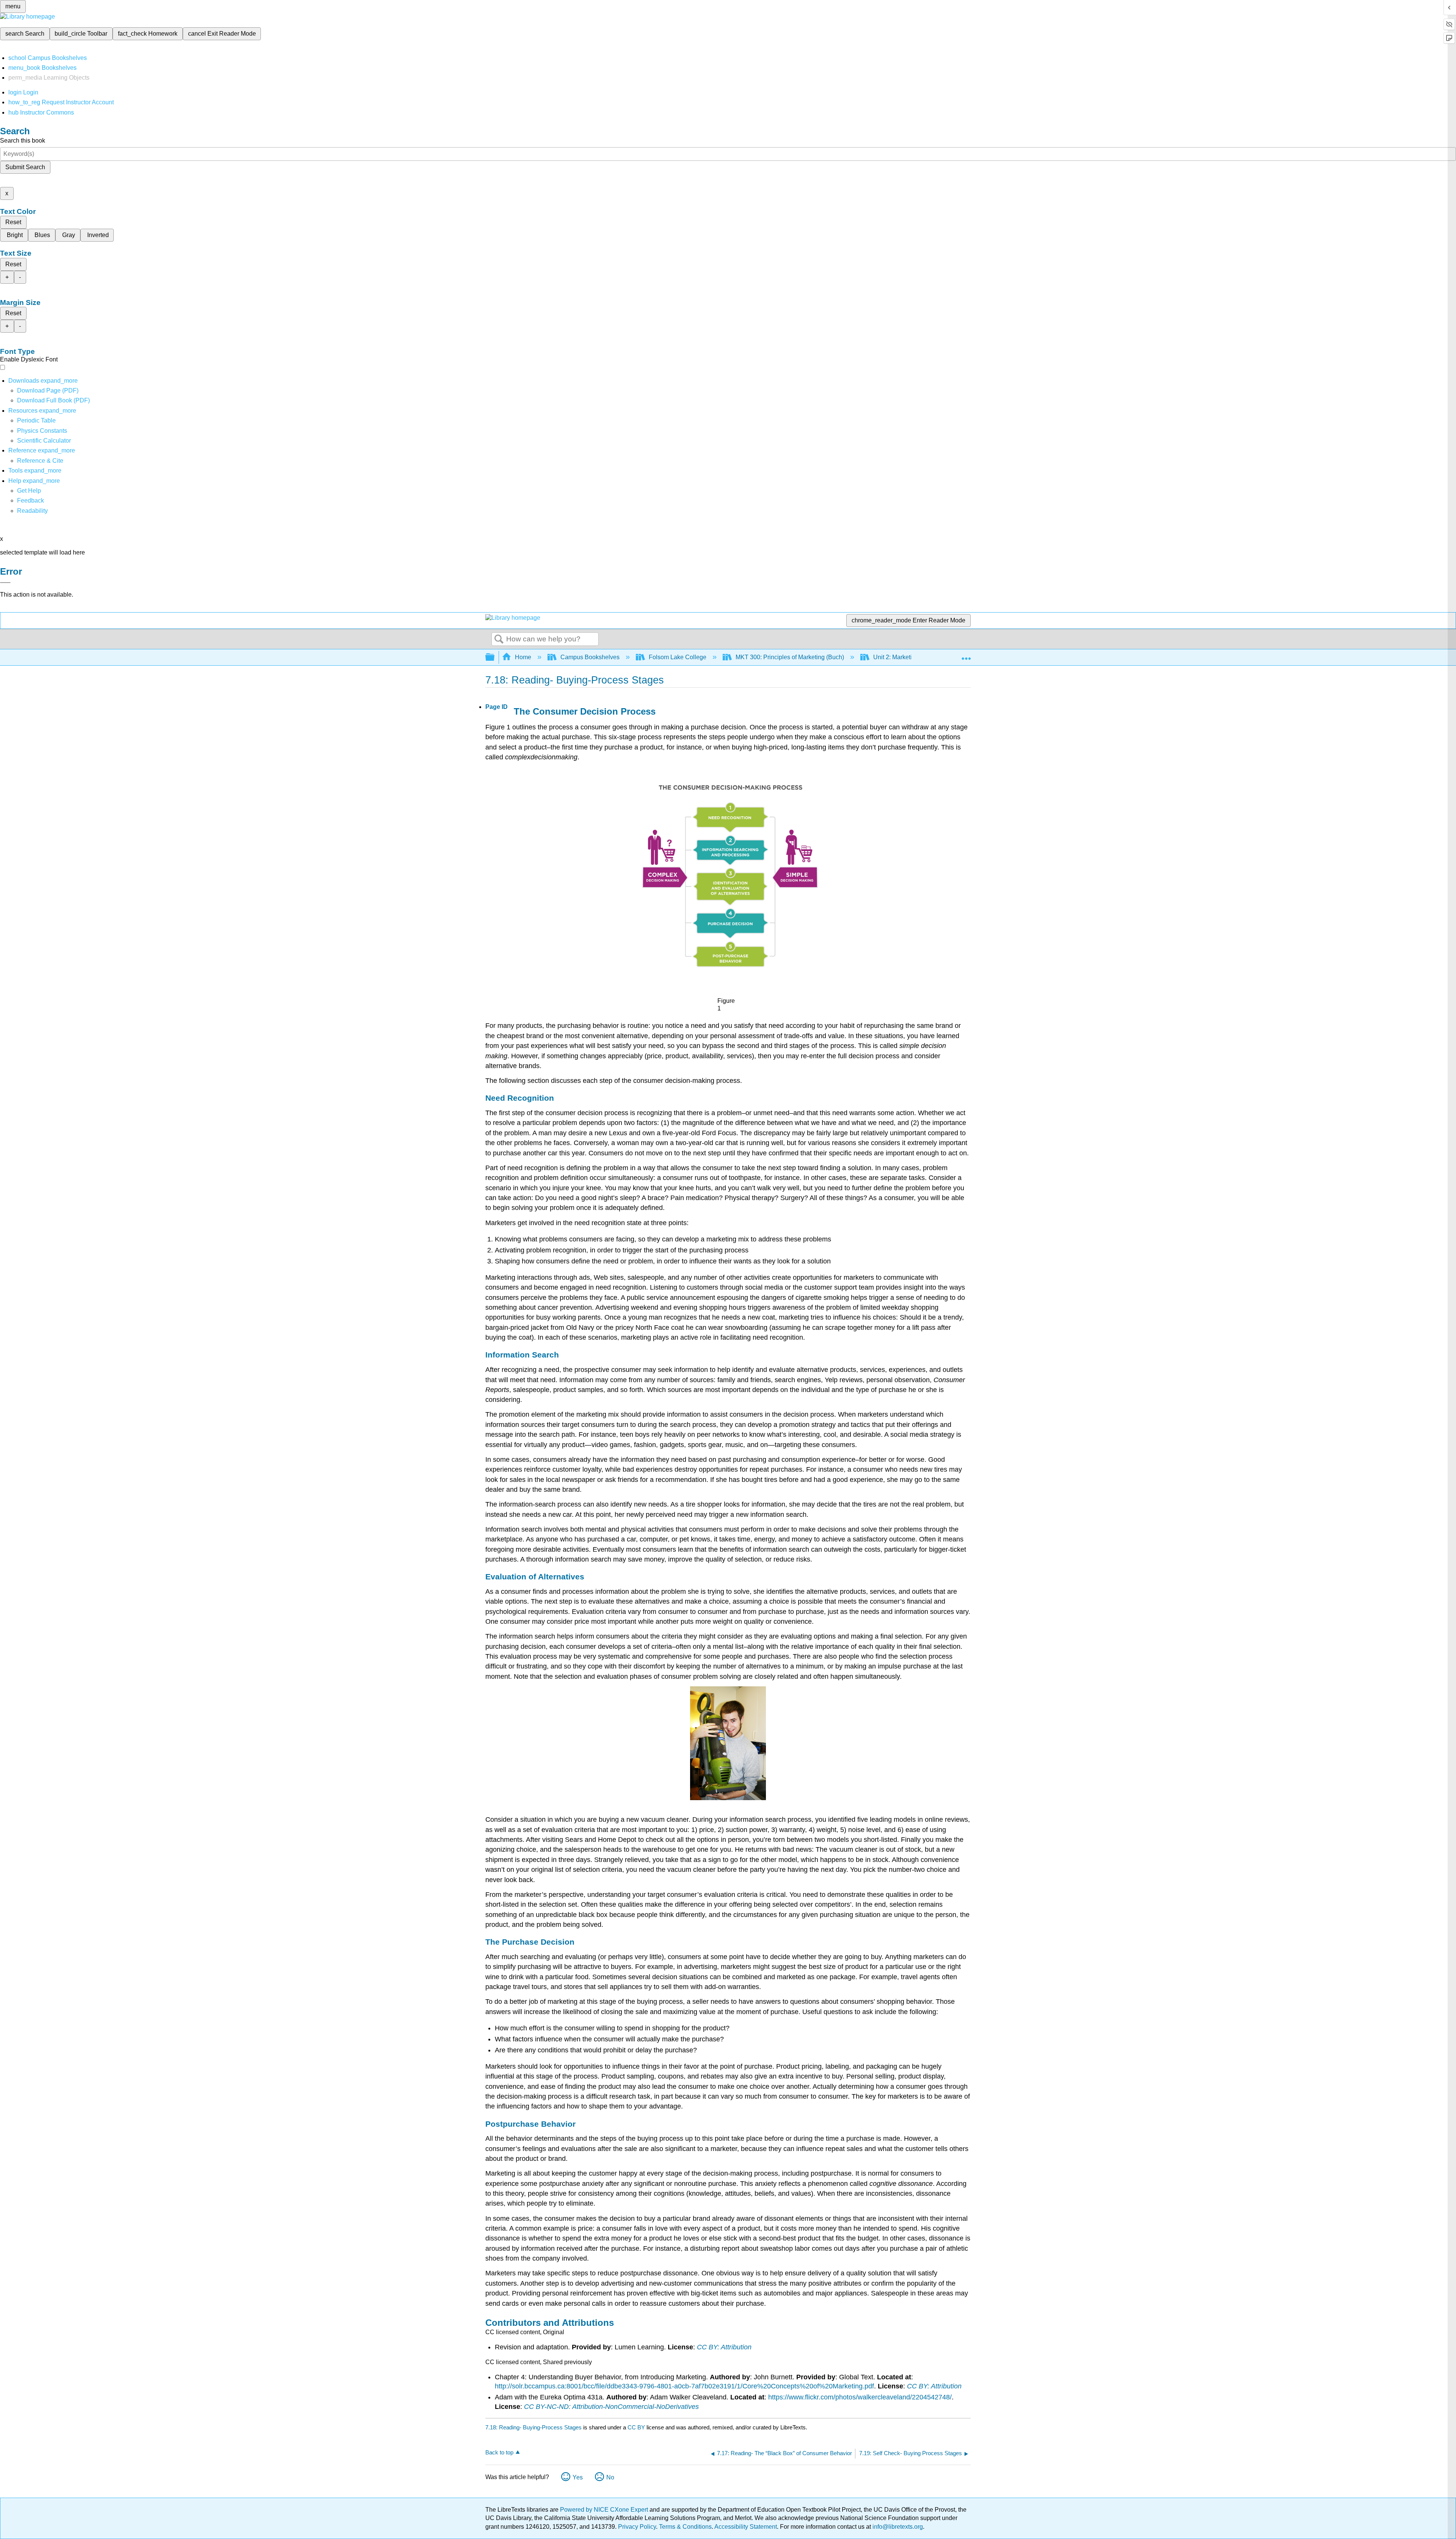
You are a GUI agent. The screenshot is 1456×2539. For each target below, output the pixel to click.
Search (499, 639)
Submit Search (25, 167)
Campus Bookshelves (590, 657)
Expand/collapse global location (966, 655)
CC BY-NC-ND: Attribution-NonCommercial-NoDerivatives (611, 2407)
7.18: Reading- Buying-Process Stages (533, 2427)
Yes (578, 2477)
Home (523, 657)
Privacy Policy (637, 2527)
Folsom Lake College (678, 657)
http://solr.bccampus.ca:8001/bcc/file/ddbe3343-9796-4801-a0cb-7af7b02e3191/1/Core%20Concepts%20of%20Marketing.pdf (684, 2386)
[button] (31, 500)
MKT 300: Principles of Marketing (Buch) (790, 657)
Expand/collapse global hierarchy (495, 658)
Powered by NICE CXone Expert (605, 2510)
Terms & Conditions (685, 2527)
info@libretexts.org (897, 2527)
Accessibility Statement (746, 2527)
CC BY (637, 2427)
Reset (13, 222)
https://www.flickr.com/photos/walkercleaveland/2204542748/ (860, 2397)
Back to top (499, 2452)
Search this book (23, 141)
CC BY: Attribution (724, 2347)
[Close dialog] (5, 583)
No (610, 2477)
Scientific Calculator (44, 441)
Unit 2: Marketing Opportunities (915, 657)
